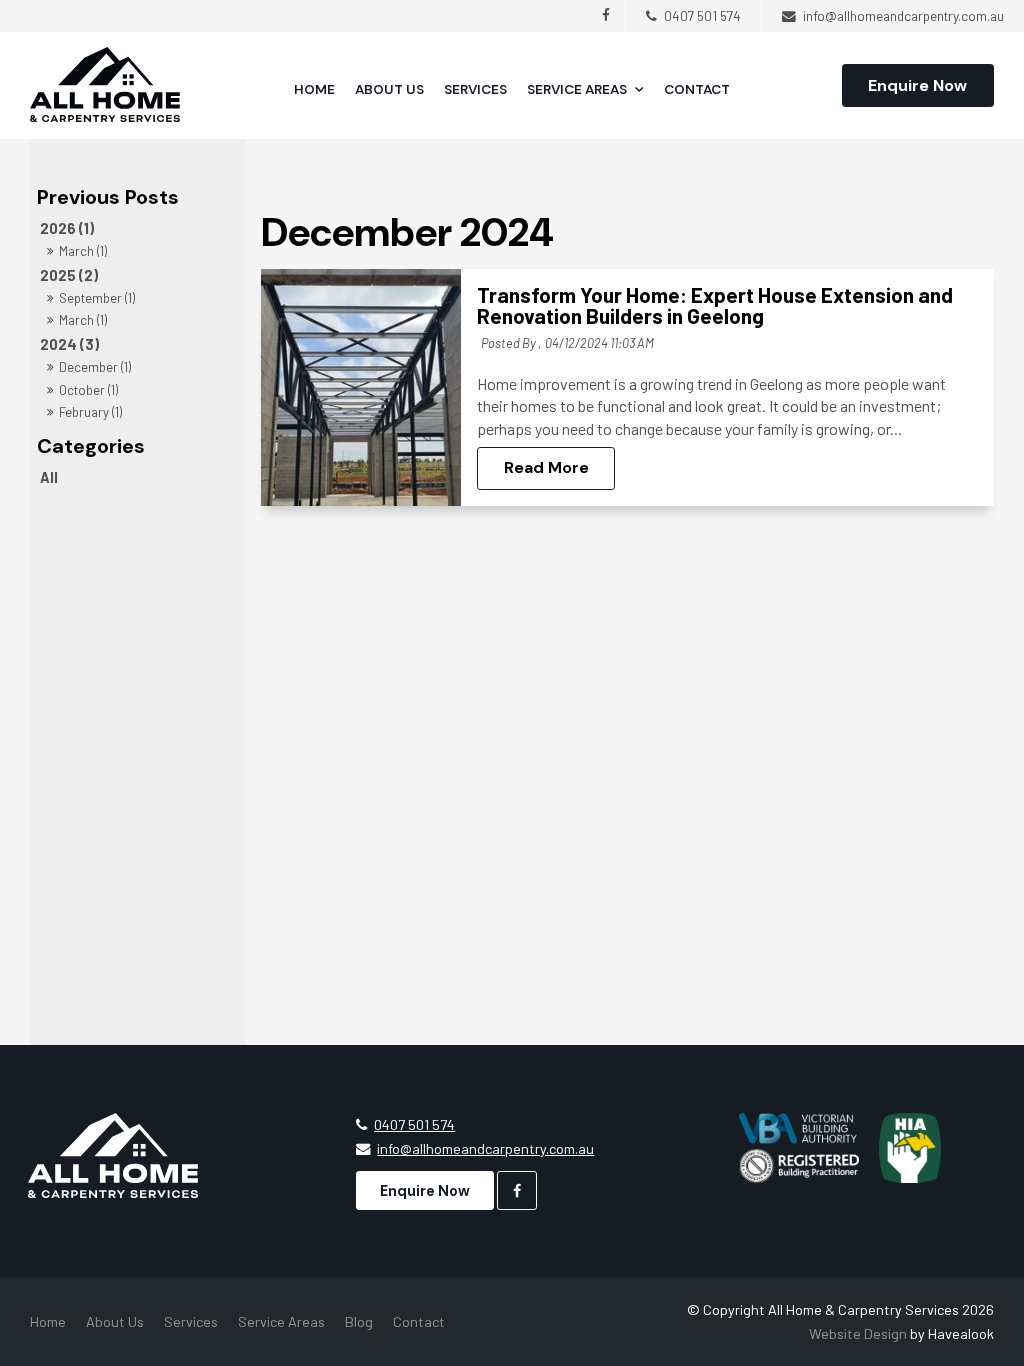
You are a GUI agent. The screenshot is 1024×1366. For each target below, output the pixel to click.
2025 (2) (69, 275)
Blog (359, 1321)
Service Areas (577, 89)
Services (475, 89)
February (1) (90, 412)
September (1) (97, 298)
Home (314, 89)
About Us (389, 89)
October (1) (88, 390)
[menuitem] (48, 1322)
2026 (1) (67, 228)
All (49, 477)
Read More (546, 468)
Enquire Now (917, 85)
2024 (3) (69, 344)
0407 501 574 (414, 1124)
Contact (697, 89)
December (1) (95, 367)
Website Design (858, 1333)
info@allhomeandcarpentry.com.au (485, 1148)
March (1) (83, 251)
